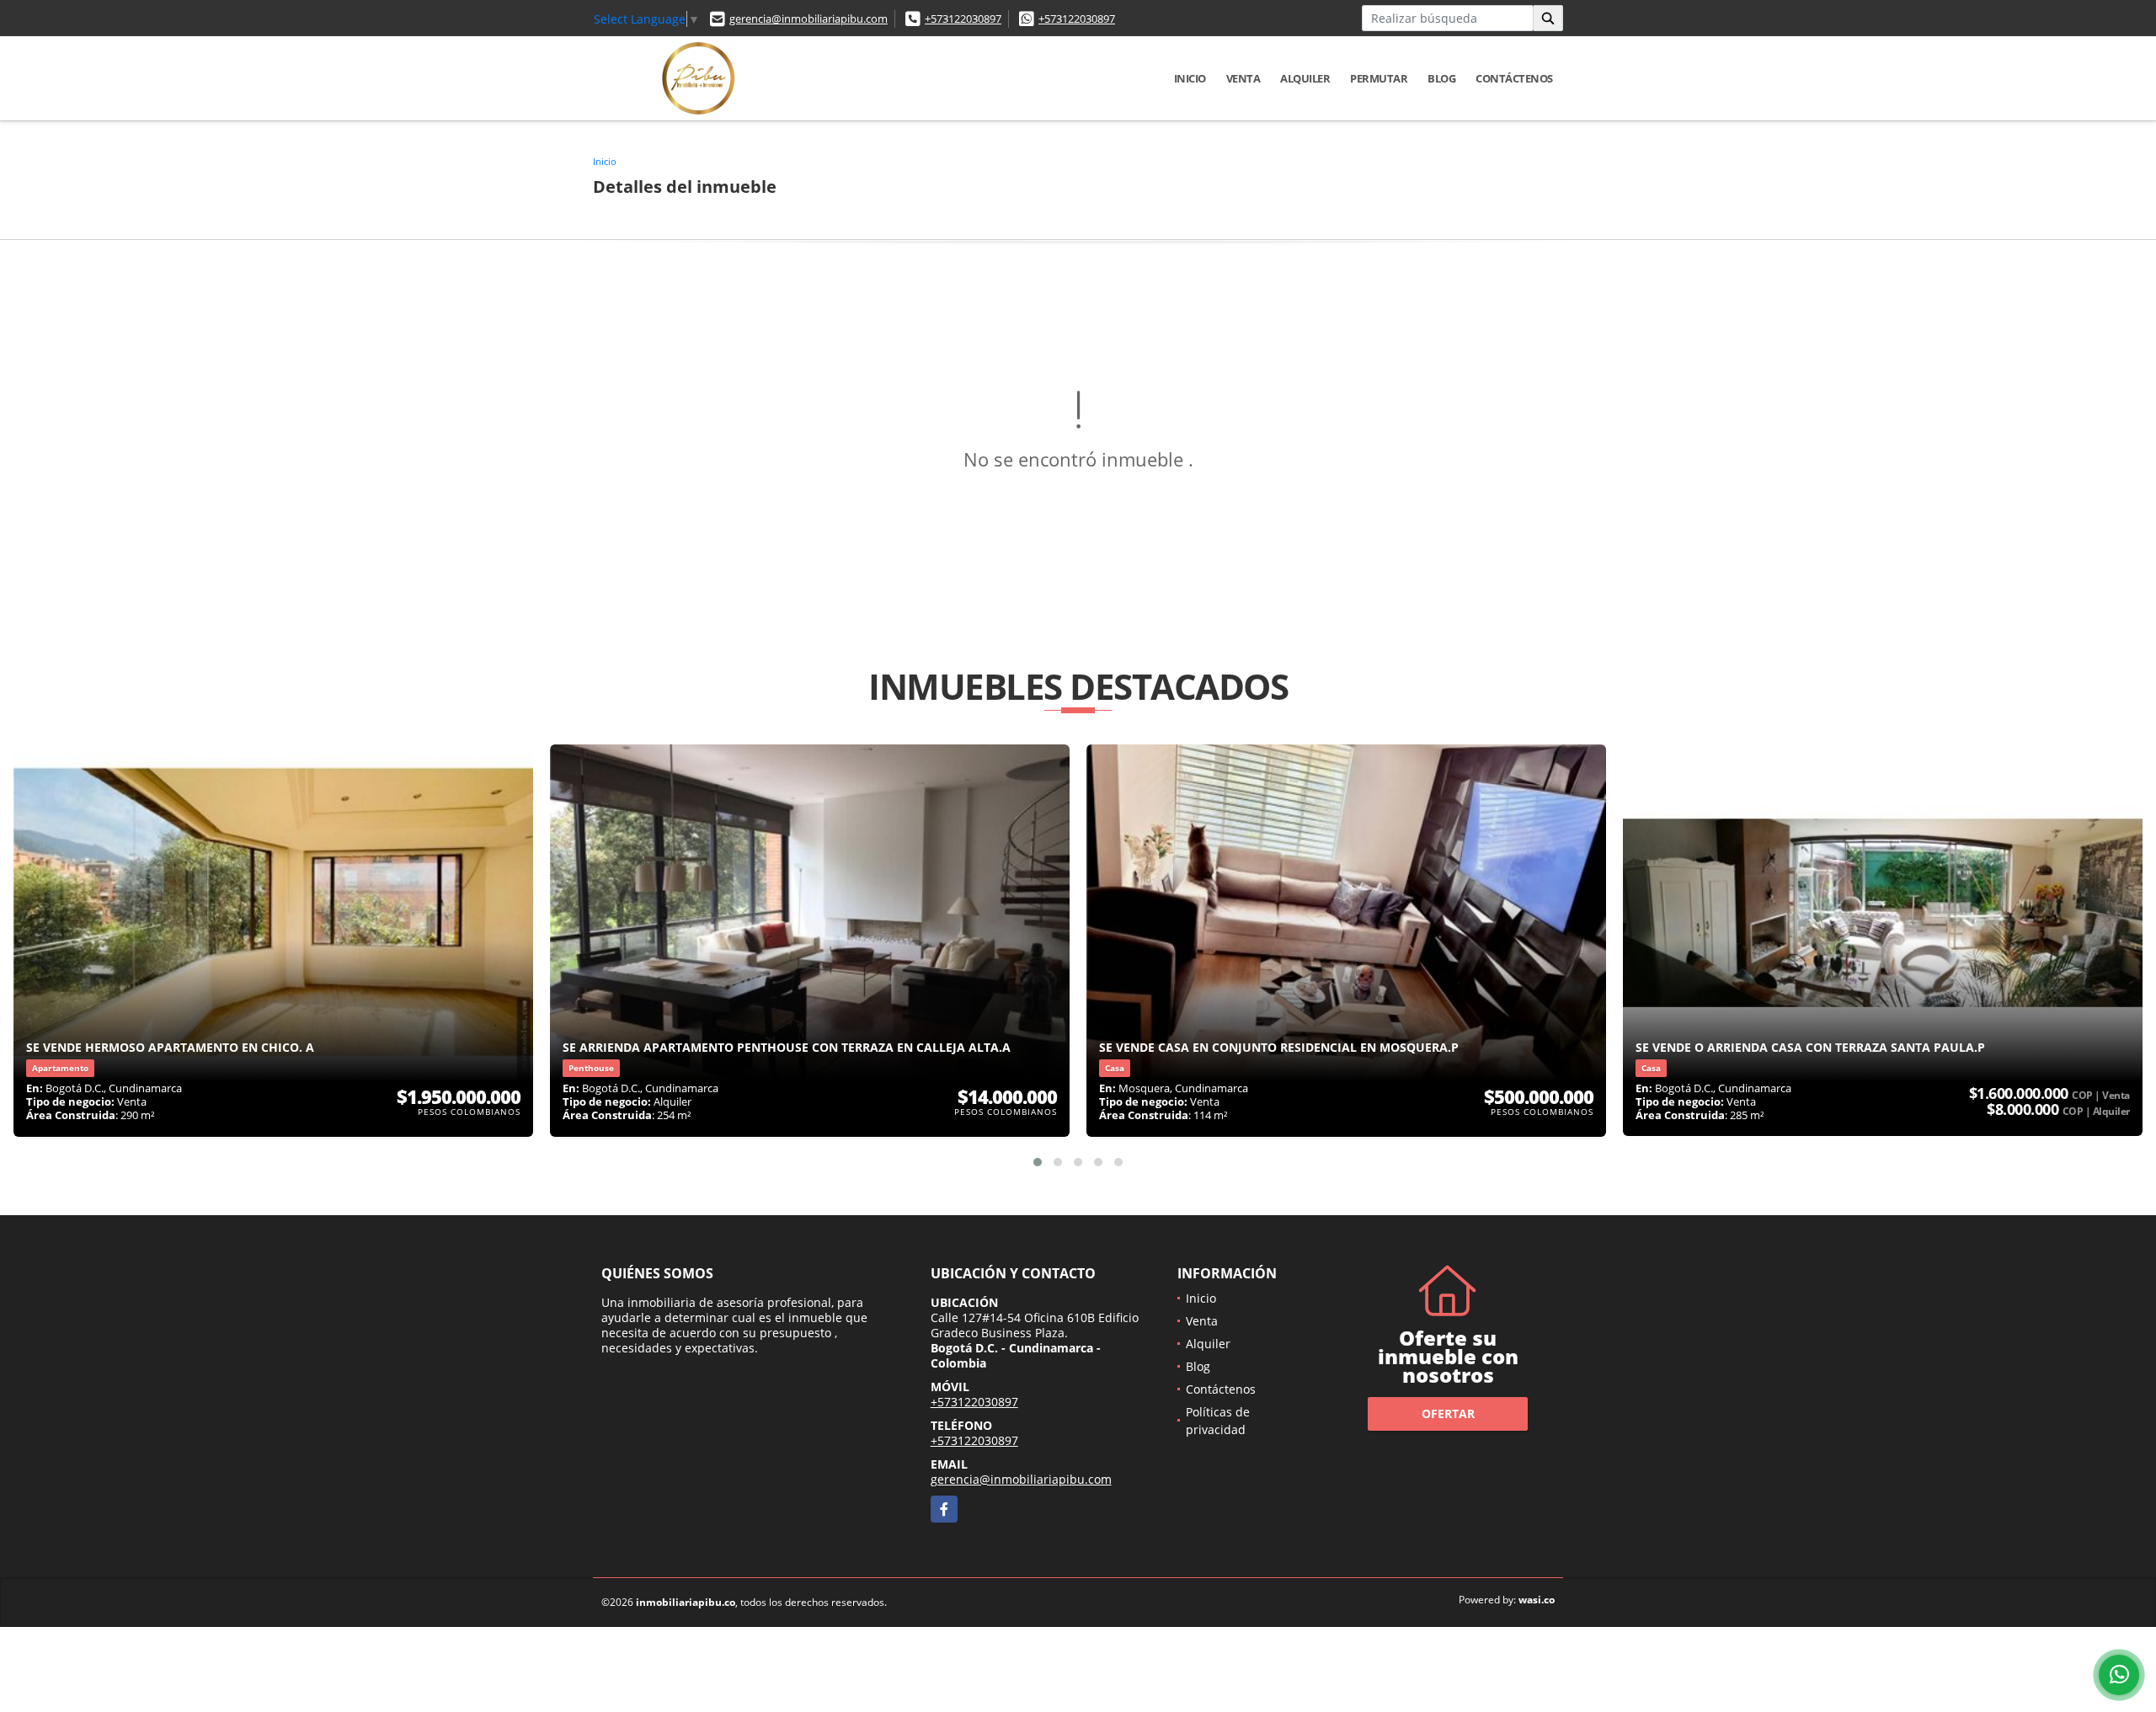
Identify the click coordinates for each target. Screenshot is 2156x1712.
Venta (1243, 78)
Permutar (1379, 78)
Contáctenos (1514, 78)
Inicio (1190, 78)
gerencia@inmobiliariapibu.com (808, 19)
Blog (1441, 78)
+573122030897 (963, 19)
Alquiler (1305, 78)
